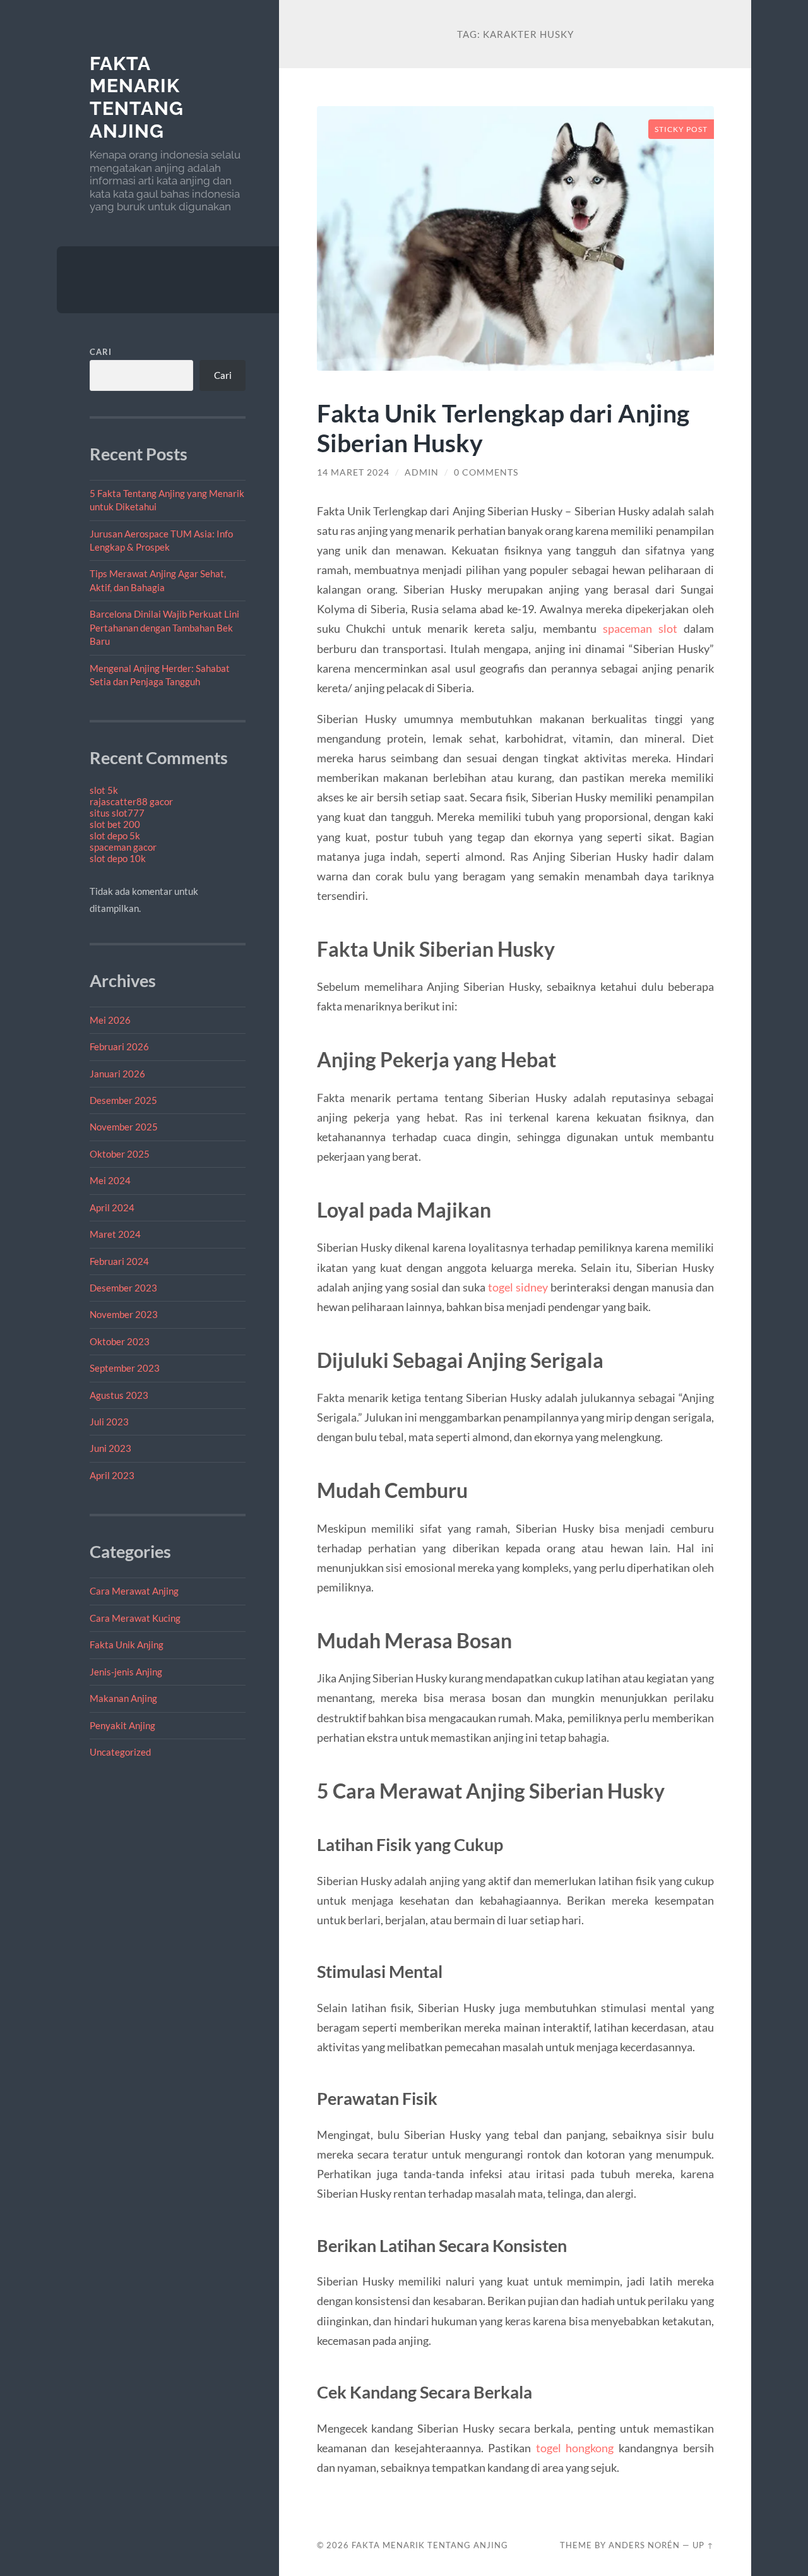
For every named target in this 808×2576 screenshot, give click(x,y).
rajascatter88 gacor (131, 801)
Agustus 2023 (119, 1395)
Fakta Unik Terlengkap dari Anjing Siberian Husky (503, 428)
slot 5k (104, 790)
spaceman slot (640, 628)
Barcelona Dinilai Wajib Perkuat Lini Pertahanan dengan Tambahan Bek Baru (164, 627)
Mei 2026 (110, 1020)
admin (422, 472)
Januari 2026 (117, 1074)
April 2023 (112, 1475)
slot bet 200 (115, 824)
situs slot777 (117, 813)
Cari (101, 352)
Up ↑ (703, 2545)
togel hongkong (575, 2448)
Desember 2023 (123, 1288)
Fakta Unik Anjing (127, 1644)
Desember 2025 (123, 1100)
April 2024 (112, 1207)
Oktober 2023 (120, 1341)
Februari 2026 (119, 1046)
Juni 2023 (110, 1448)
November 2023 (124, 1314)
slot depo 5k (115, 836)
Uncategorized (120, 1752)
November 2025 (124, 1127)
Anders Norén (644, 2545)
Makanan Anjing (123, 1698)
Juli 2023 (109, 1422)
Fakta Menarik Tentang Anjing (137, 97)
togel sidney (518, 1287)
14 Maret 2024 (353, 472)
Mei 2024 (110, 1180)
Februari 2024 (119, 1261)
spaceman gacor (123, 847)
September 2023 (125, 1368)
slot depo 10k (118, 858)
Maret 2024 (115, 1234)
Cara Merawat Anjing (134, 1591)
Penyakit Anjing (122, 1725)
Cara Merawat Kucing (135, 1618)
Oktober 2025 (120, 1154)
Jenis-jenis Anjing (126, 1672)
